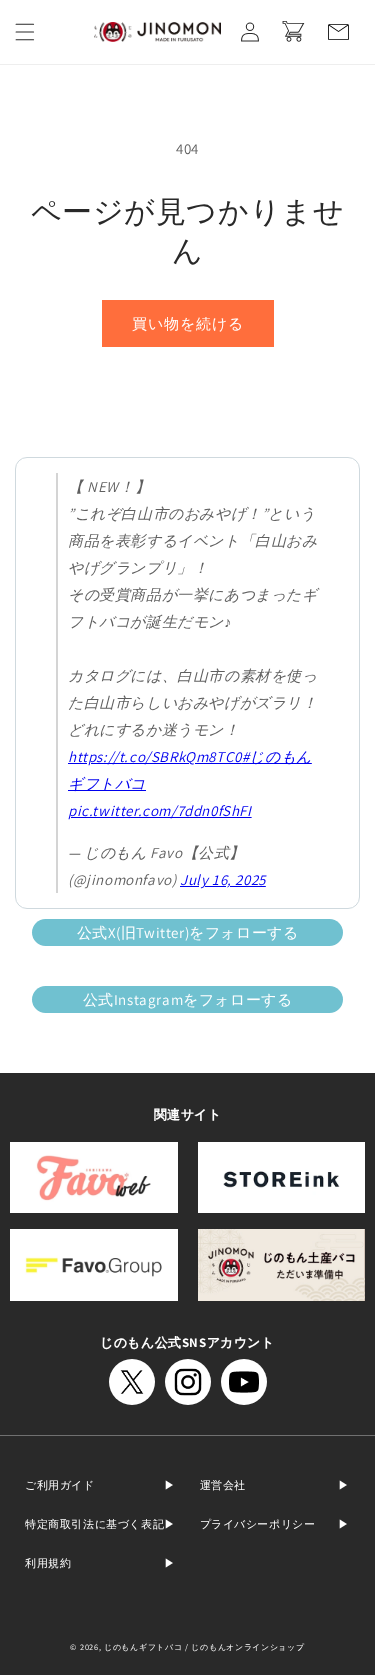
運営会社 (223, 1485)
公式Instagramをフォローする (188, 999)
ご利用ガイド (60, 1485)
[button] (25, 32)
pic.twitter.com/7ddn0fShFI (160, 810)
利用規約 (48, 1563)
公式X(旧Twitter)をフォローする (188, 932)
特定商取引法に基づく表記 (94, 1524)
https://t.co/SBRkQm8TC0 (155, 756)
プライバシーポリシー (258, 1524)
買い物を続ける (188, 323)
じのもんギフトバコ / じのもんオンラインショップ (204, 1646)
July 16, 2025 (223, 879)
